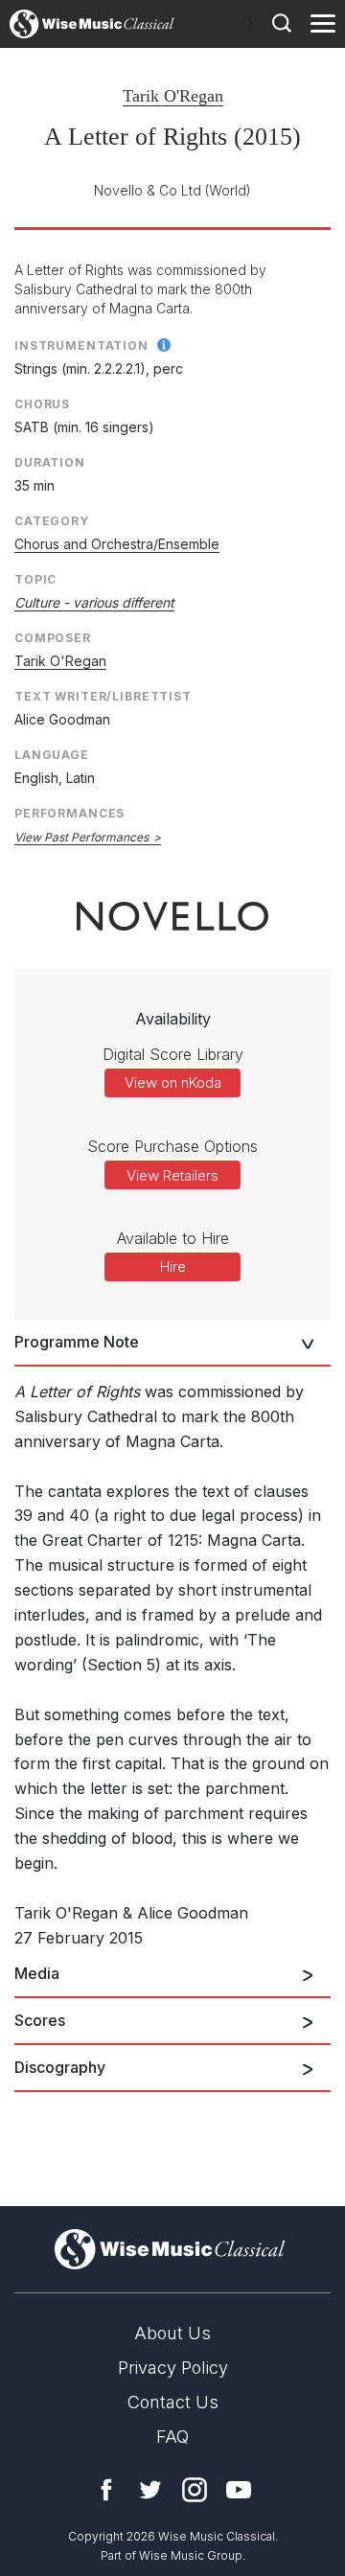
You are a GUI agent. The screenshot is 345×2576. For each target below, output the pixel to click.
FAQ (172, 2437)
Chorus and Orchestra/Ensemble (117, 544)
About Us (172, 2333)
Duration (50, 462)
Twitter (150, 2490)
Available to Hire (173, 1238)
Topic (35, 579)
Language (52, 755)
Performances (69, 813)
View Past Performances (81, 837)
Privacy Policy (173, 2368)
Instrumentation (81, 345)
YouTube (239, 2490)
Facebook (106, 2490)
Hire (173, 1266)
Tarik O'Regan (173, 96)
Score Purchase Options (172, 1146)
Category (52, 521)
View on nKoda (173, 1082)
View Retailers (172, 1175)
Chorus (42, 404)
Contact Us (173, 2402)
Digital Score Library (173, 1054)
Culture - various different (94, 602)
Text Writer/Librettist (103, 696)
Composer (53, 638)
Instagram (195, 2490)
